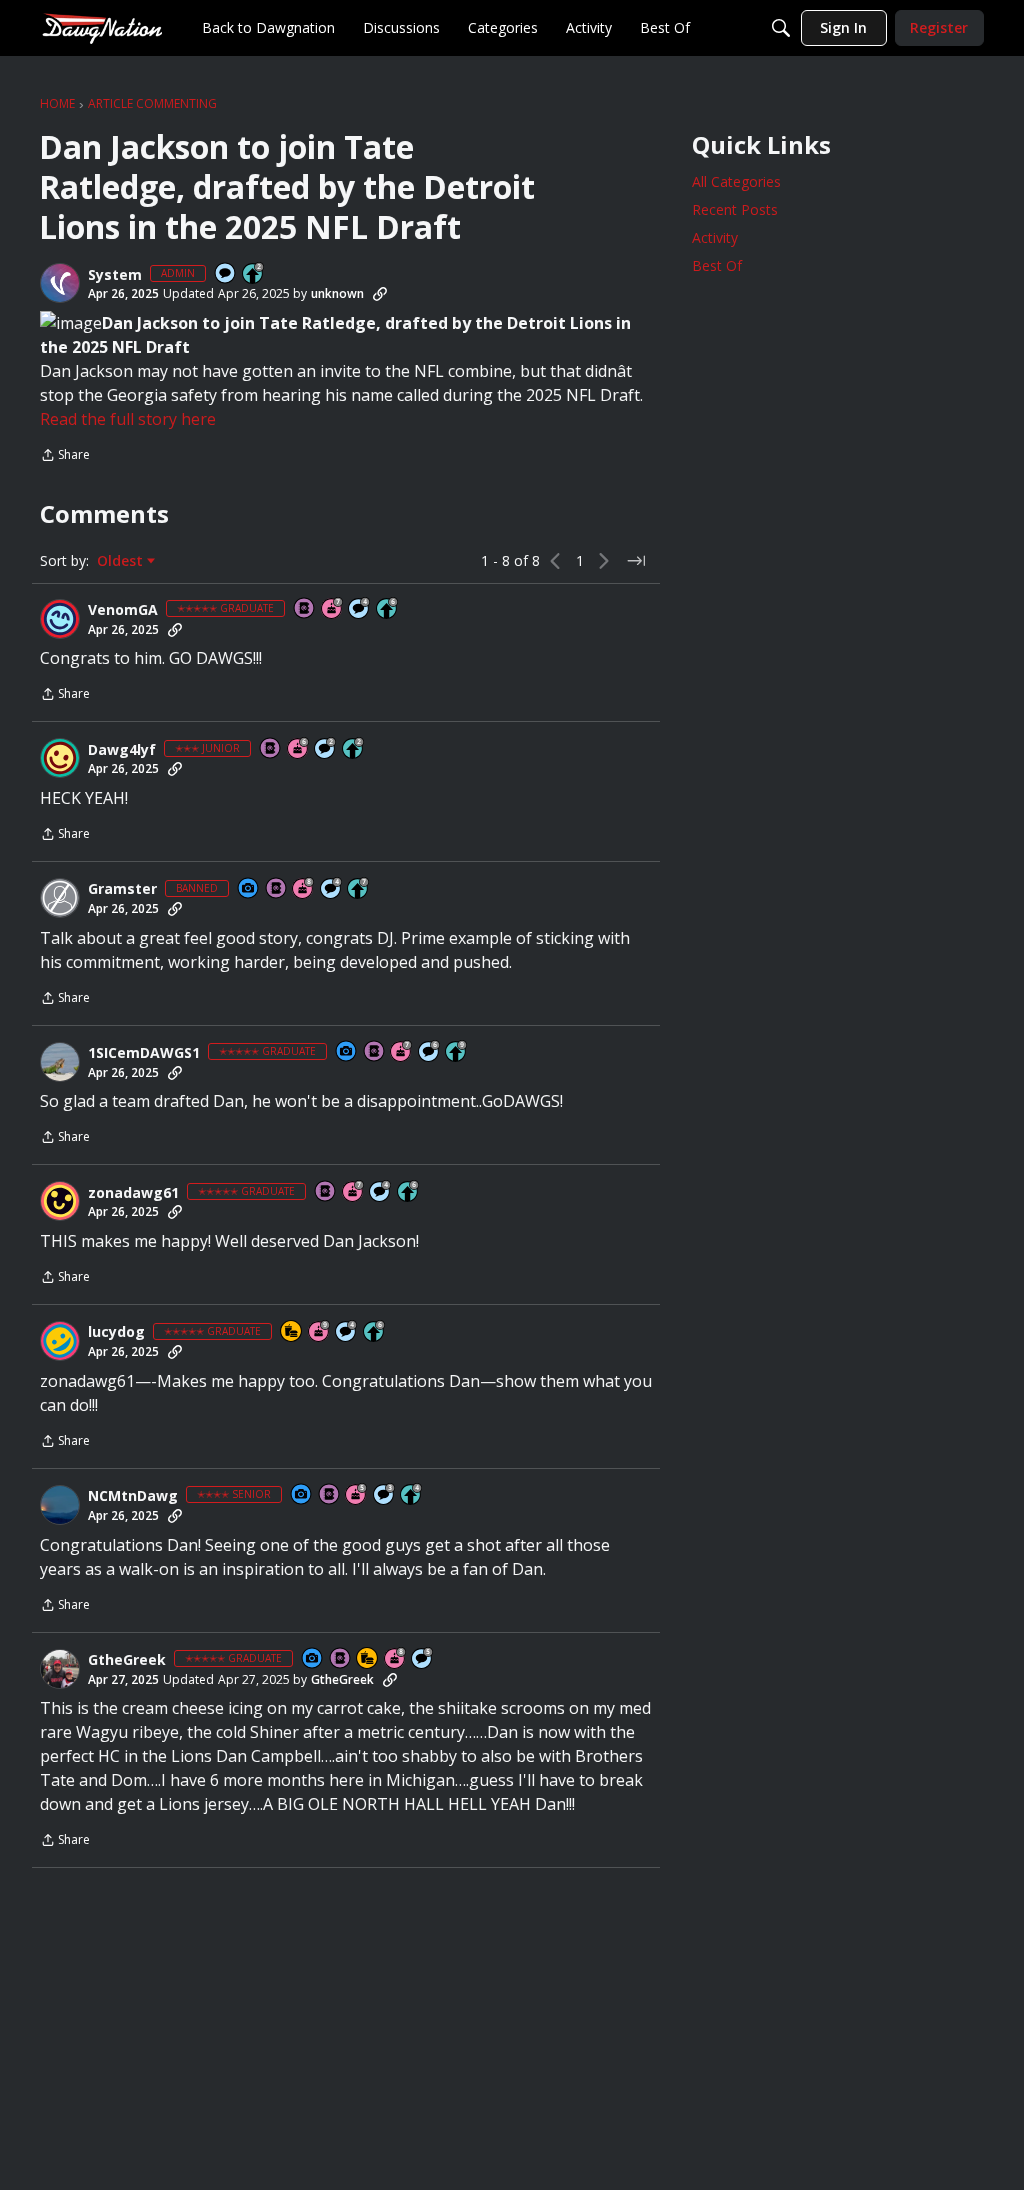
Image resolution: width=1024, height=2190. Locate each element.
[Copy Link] (380, 294)
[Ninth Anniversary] (320, 1332)
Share (65, 456)
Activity (715, 237)
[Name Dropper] (305, 609)
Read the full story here (128, 419)
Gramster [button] (122, 889)
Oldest (122, 561)
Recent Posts (735, 209)
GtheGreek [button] (127, 1660)
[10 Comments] (326, 749)
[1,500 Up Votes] (359, 889)
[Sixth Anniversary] (299, 749)
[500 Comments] (360, 609)
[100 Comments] (385, 1495)
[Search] (781, 28)
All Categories (736, 181)
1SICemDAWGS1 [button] (144, 1053)
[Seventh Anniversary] (333, 609)
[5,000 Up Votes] (457, 1052)
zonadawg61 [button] (133, 1193)
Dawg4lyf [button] (122, 750)
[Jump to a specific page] (636, 561)
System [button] (115, 275)
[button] (60, 283)
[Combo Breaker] (292, 1332)
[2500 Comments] (430, 1052)
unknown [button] (337, 293)
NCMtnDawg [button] (133, 1496)
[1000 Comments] (423, 1659)
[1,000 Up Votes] (388, 609)
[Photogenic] (249, 889)
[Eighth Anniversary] (304, 889)
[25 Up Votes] (254, 274)
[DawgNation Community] (102, 27)
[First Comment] (226, 274)
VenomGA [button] (123, 610)
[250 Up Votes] (412, 1495)
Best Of (717, 265)
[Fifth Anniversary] (357, 1495)
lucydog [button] (116, 1332)
